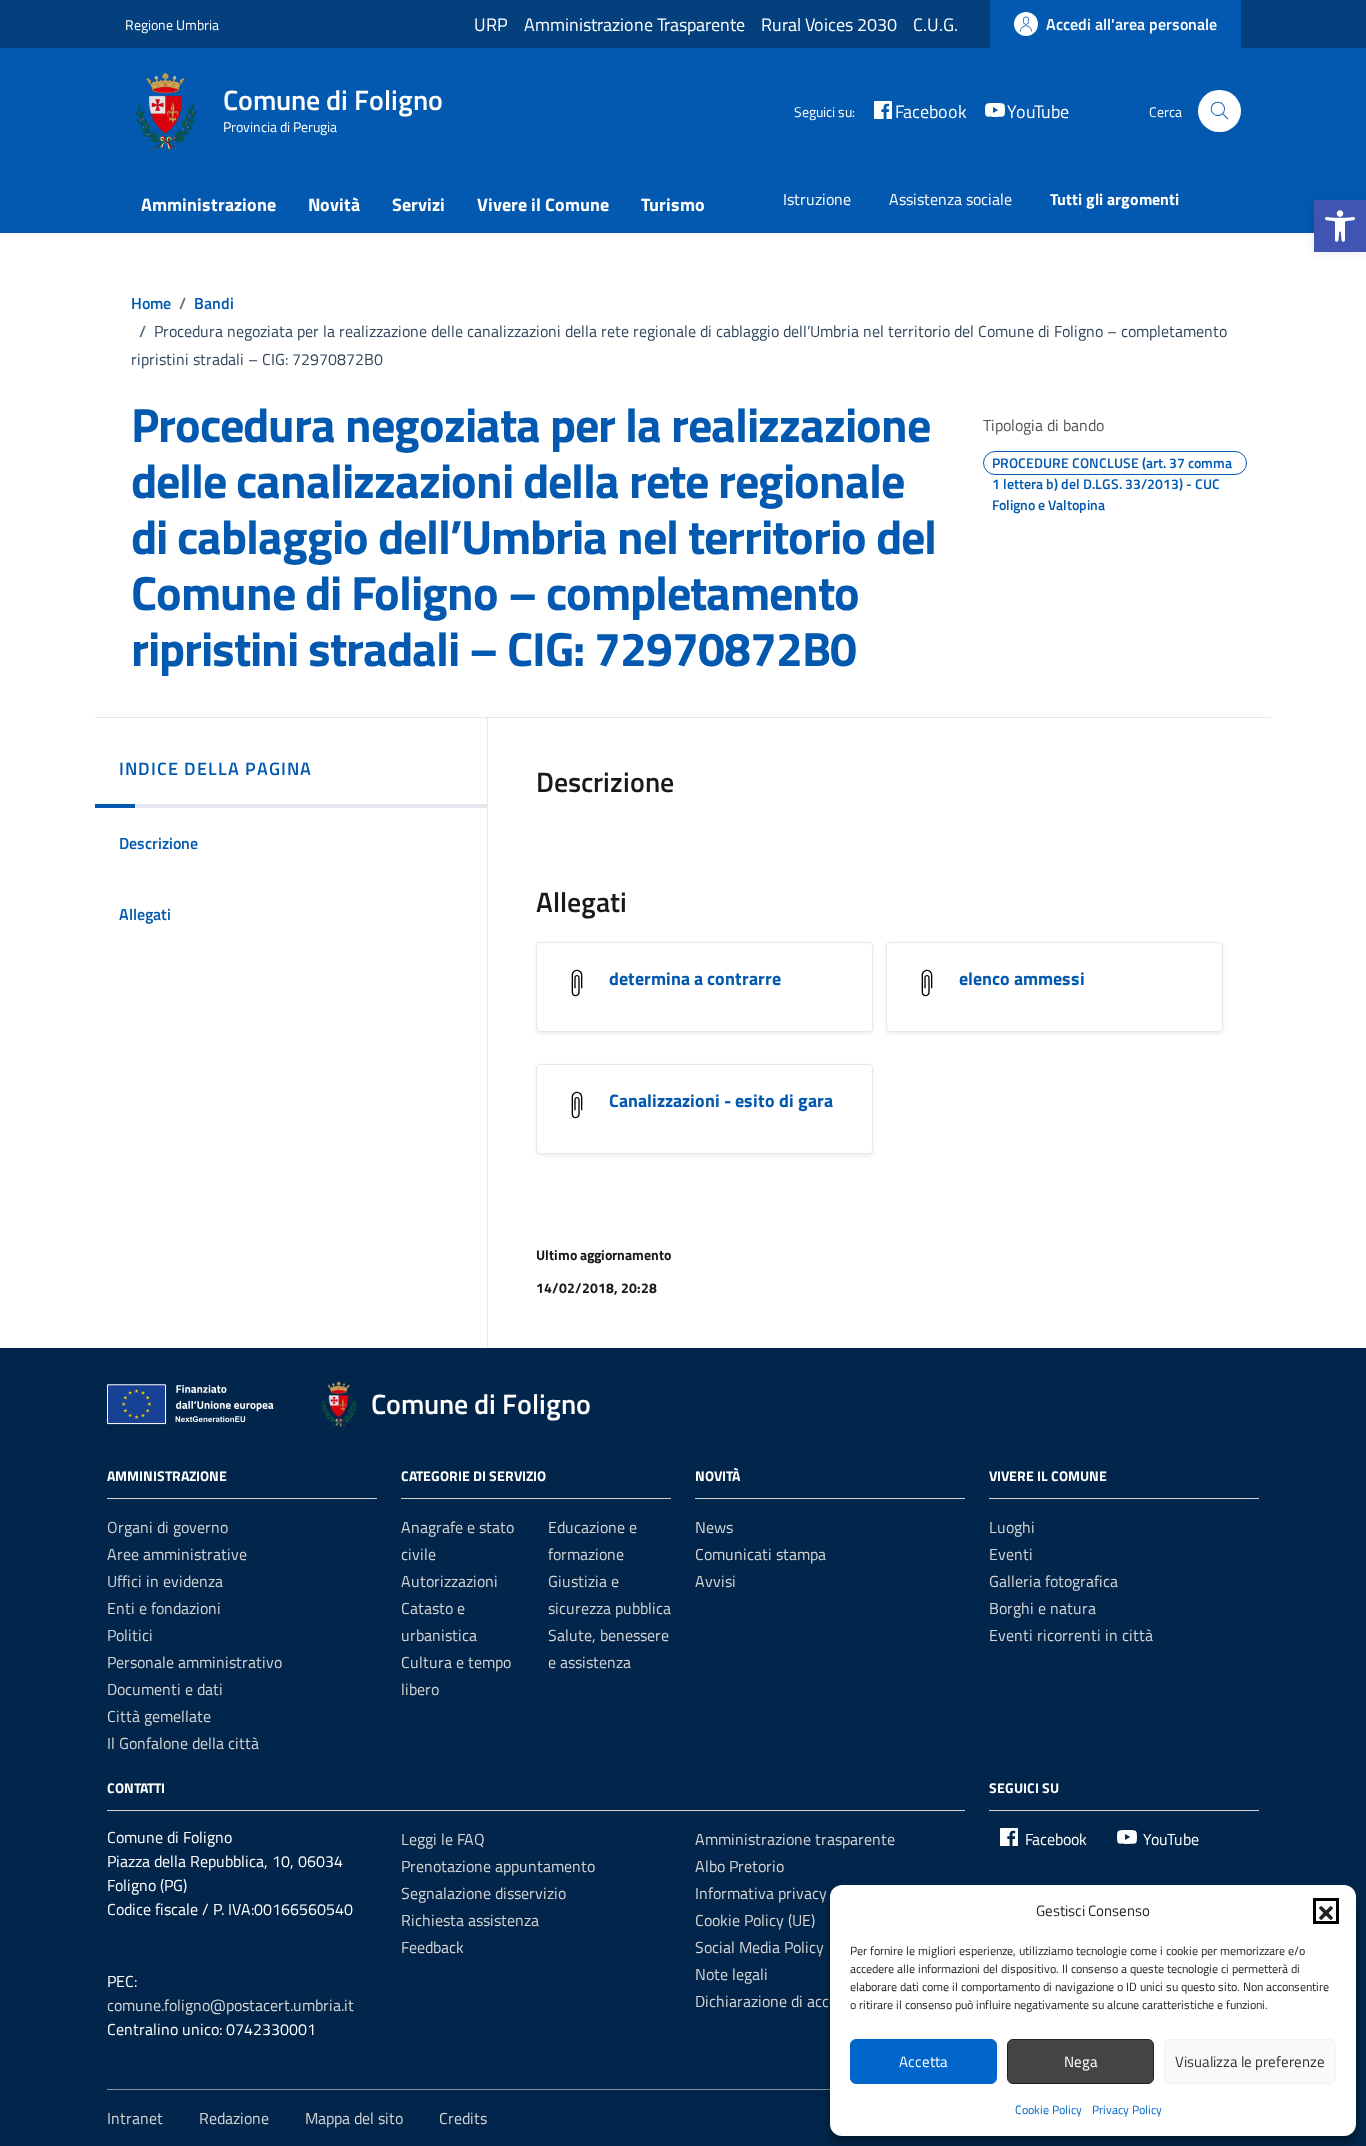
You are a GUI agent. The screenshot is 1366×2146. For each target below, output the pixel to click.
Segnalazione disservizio (483, 1893)
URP (491, 24)
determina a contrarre (695, 978)
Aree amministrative (177, 1554)
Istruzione (817, 199)
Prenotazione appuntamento (498, 1866)
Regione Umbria (172, 24)
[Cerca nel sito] (1219, 111)
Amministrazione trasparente (795, 1839)
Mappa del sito (354, 2118)
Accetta (923, 2061)
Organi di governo (167, 1527)
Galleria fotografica (1053, 1581)
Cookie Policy (1048, 2109)
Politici (130, 1635)
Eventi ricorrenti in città (1071, 1635)
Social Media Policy (759, 1947)
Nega (1081, 2061)
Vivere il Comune (543, 204)
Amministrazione (208, 204)
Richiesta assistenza (470, 1920)
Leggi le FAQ (443, 1839)
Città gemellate (159, 1716)
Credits (463, 2118)
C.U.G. (935, 24)
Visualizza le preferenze (1250, 2061)
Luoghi (1012, 1527)
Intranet (135, 2118)
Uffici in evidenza (165, 1581)
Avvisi (715, 1581)
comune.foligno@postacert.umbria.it (230, 2005)
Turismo (673, 204)
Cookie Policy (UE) (755, 1920)
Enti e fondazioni (164, 1608)
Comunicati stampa (760, 1554)
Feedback (432, 1947)
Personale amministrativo (194, 1662)
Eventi (1011, 1554)
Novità (334, 204)
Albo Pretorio (739, 1866)
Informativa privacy (761, 1893)
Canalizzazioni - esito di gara (721, 1100)
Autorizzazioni (449, 1581)
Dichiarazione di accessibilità (792, 2001)
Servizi (418, 204)
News (714, 1527)
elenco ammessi (1022, 978)
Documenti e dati (165, 1689)
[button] (1340, 226)
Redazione (234, 2118)
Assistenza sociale (950, 199)
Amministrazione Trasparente (634, 24)
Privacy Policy (1127, 2109)
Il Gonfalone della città (183, 1743)
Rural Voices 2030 (829, 24)
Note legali (731, 1974)
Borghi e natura (1042, 1608)
